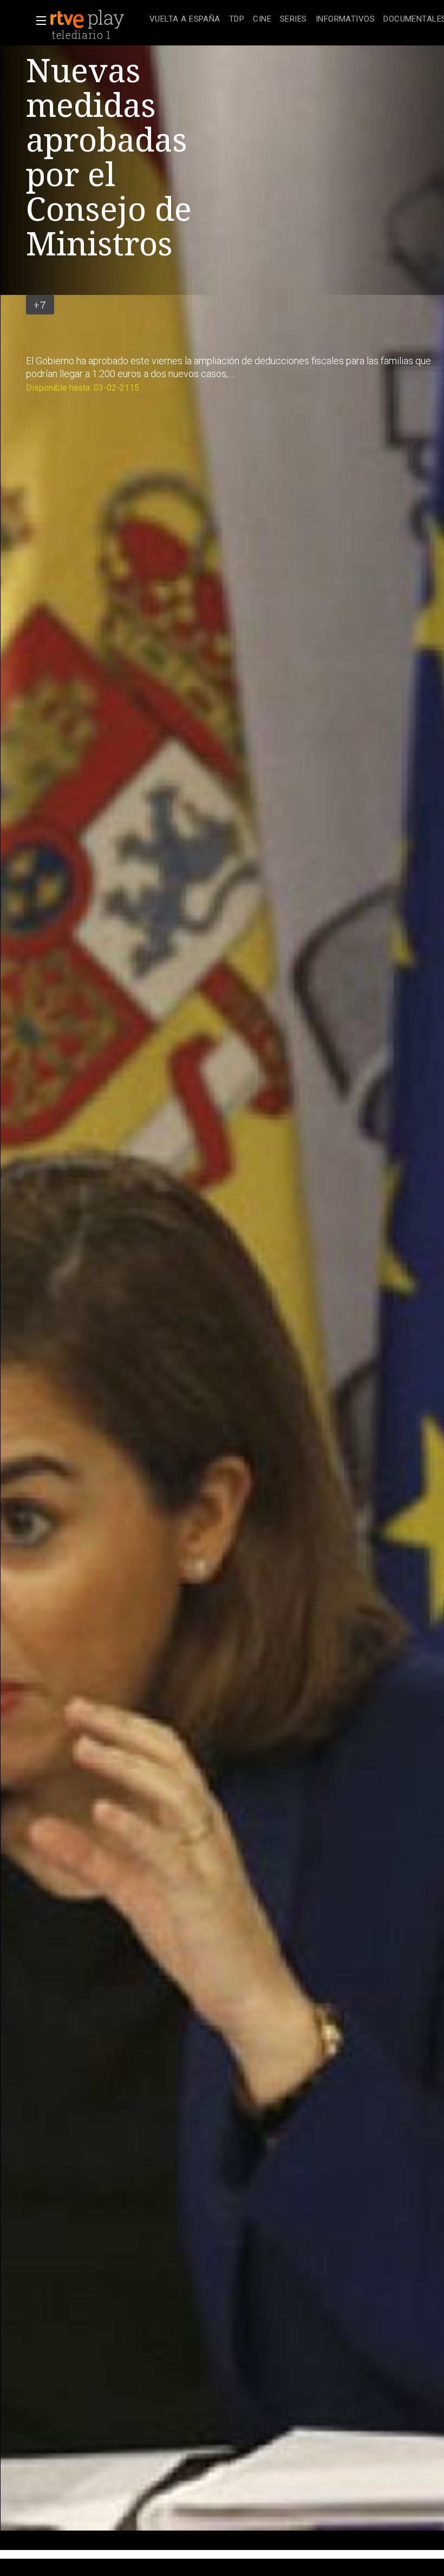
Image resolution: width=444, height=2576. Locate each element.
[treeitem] (185, 20)
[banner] (97, 19)
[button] (38, 21)
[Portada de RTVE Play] (88, 19)
